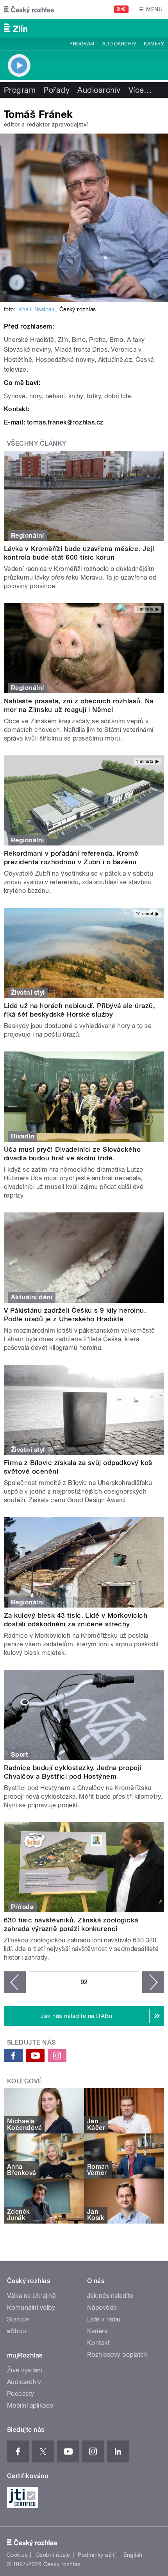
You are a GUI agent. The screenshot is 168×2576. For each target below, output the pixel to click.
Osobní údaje (53, 2555)
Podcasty (21, 2394)
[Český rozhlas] (29, 9)
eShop (16, 2331)
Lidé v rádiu (104, 2319)
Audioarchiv (119, 44)
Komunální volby (31, 2308)
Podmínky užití (97, 2555)
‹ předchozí (15, 1982)
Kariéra (97, 2331)
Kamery (154, 44)
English (133, 2555)
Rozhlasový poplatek (117, 2355)
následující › (153, 1982)
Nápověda (102, 2308)
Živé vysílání (25, 2370)
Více (140, 90)
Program (82, 44)
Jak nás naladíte (110, 2296)
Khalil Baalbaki (37, 309)
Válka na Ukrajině (31, 2296)
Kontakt (98, 2343)
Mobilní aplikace (30, 2405)
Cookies (17, 2555)
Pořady (56, 90)
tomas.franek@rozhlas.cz (65, 422)
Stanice (18, 2319)
